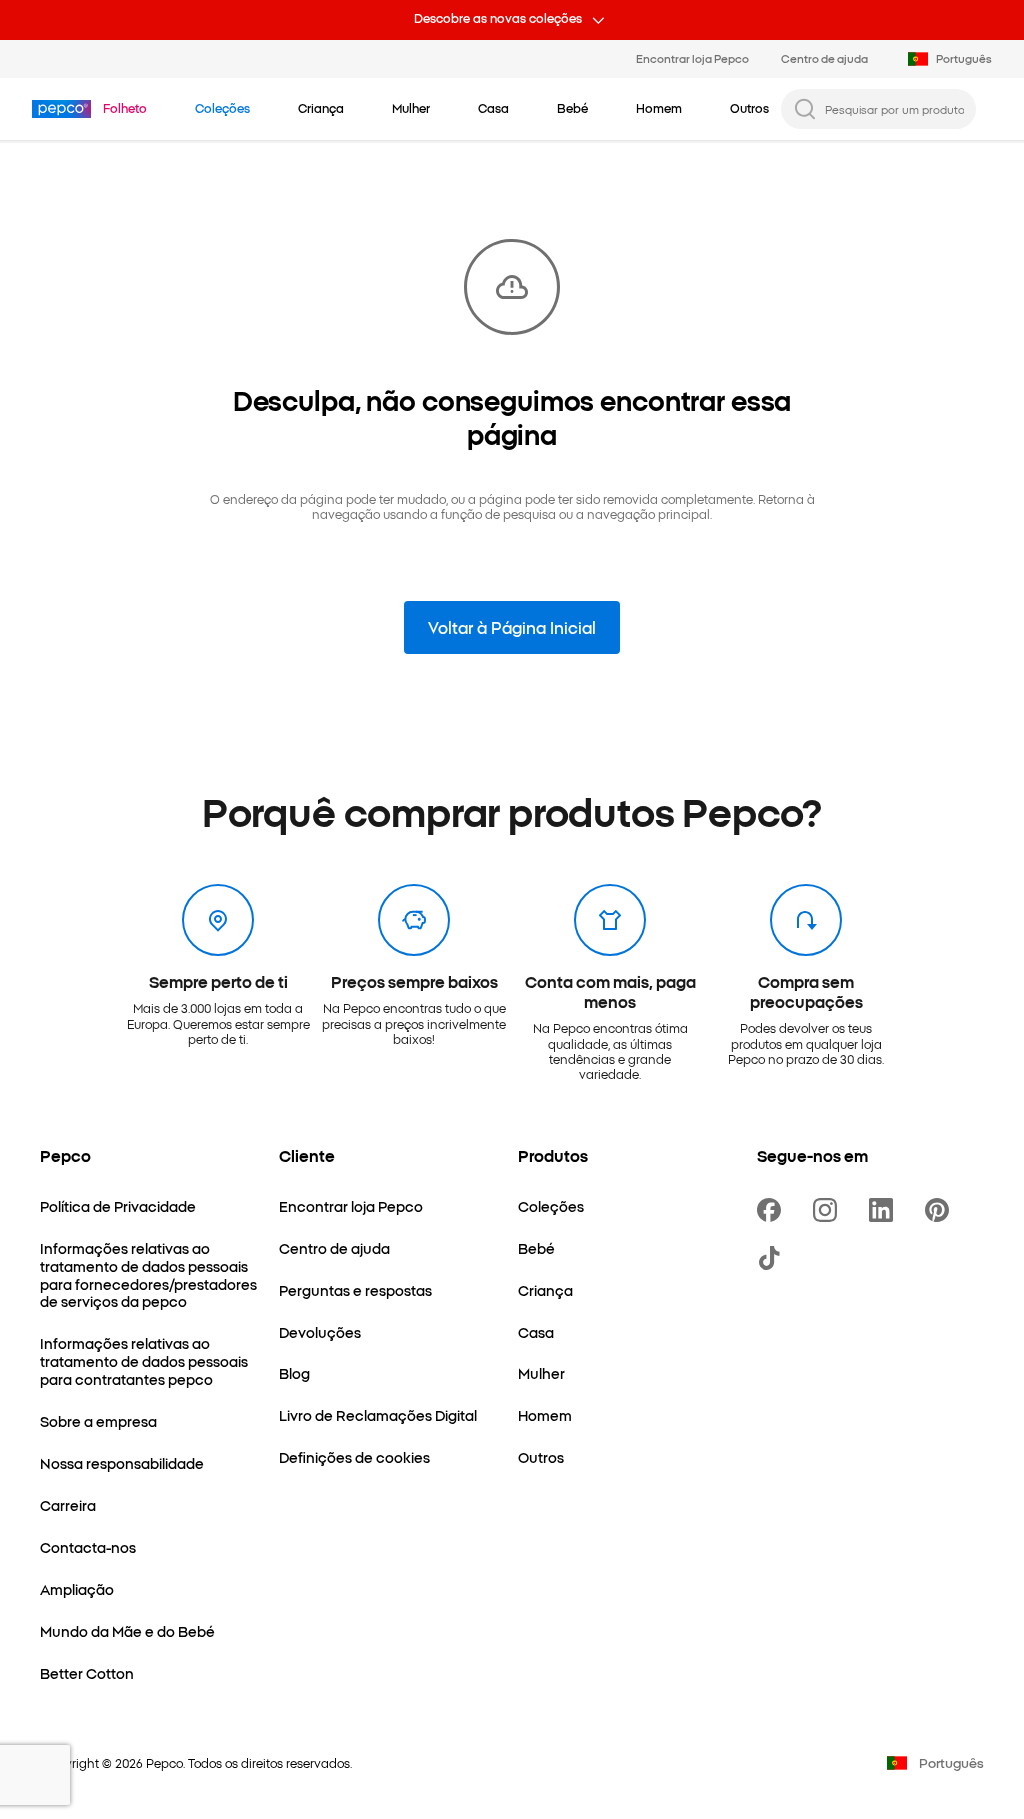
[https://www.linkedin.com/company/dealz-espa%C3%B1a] (885, 1210)
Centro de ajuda (824, 58)
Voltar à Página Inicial (512, 627)
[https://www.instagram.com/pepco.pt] (829, 1210)
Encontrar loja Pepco (692, 58)
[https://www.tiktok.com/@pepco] (773, 1258)
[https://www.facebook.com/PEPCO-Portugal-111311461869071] (773, 1210)
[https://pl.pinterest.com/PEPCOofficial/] (941, 1210)
